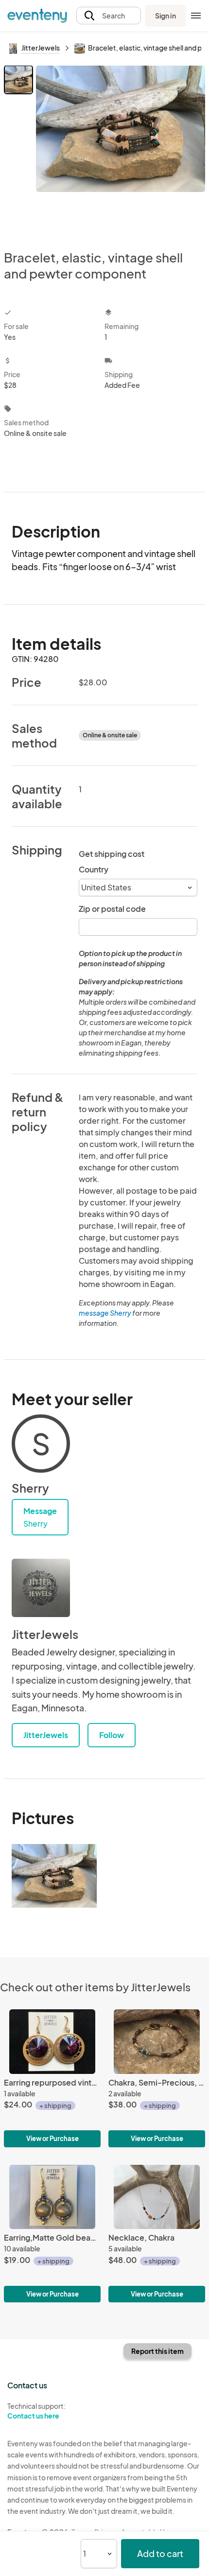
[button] (109, 16)
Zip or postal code (112, 909)
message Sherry (105, 1313)
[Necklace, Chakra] (157, 2234)
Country (94, 869)
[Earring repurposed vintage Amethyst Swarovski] (52, 2078)
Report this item (157, 2351)
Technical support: (36, 2411)
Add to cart (160, 2553)
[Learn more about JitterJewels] (41, 1588)
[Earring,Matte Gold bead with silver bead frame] (52, 2234)
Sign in (165, 16)
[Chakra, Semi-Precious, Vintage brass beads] (157, 2078)
